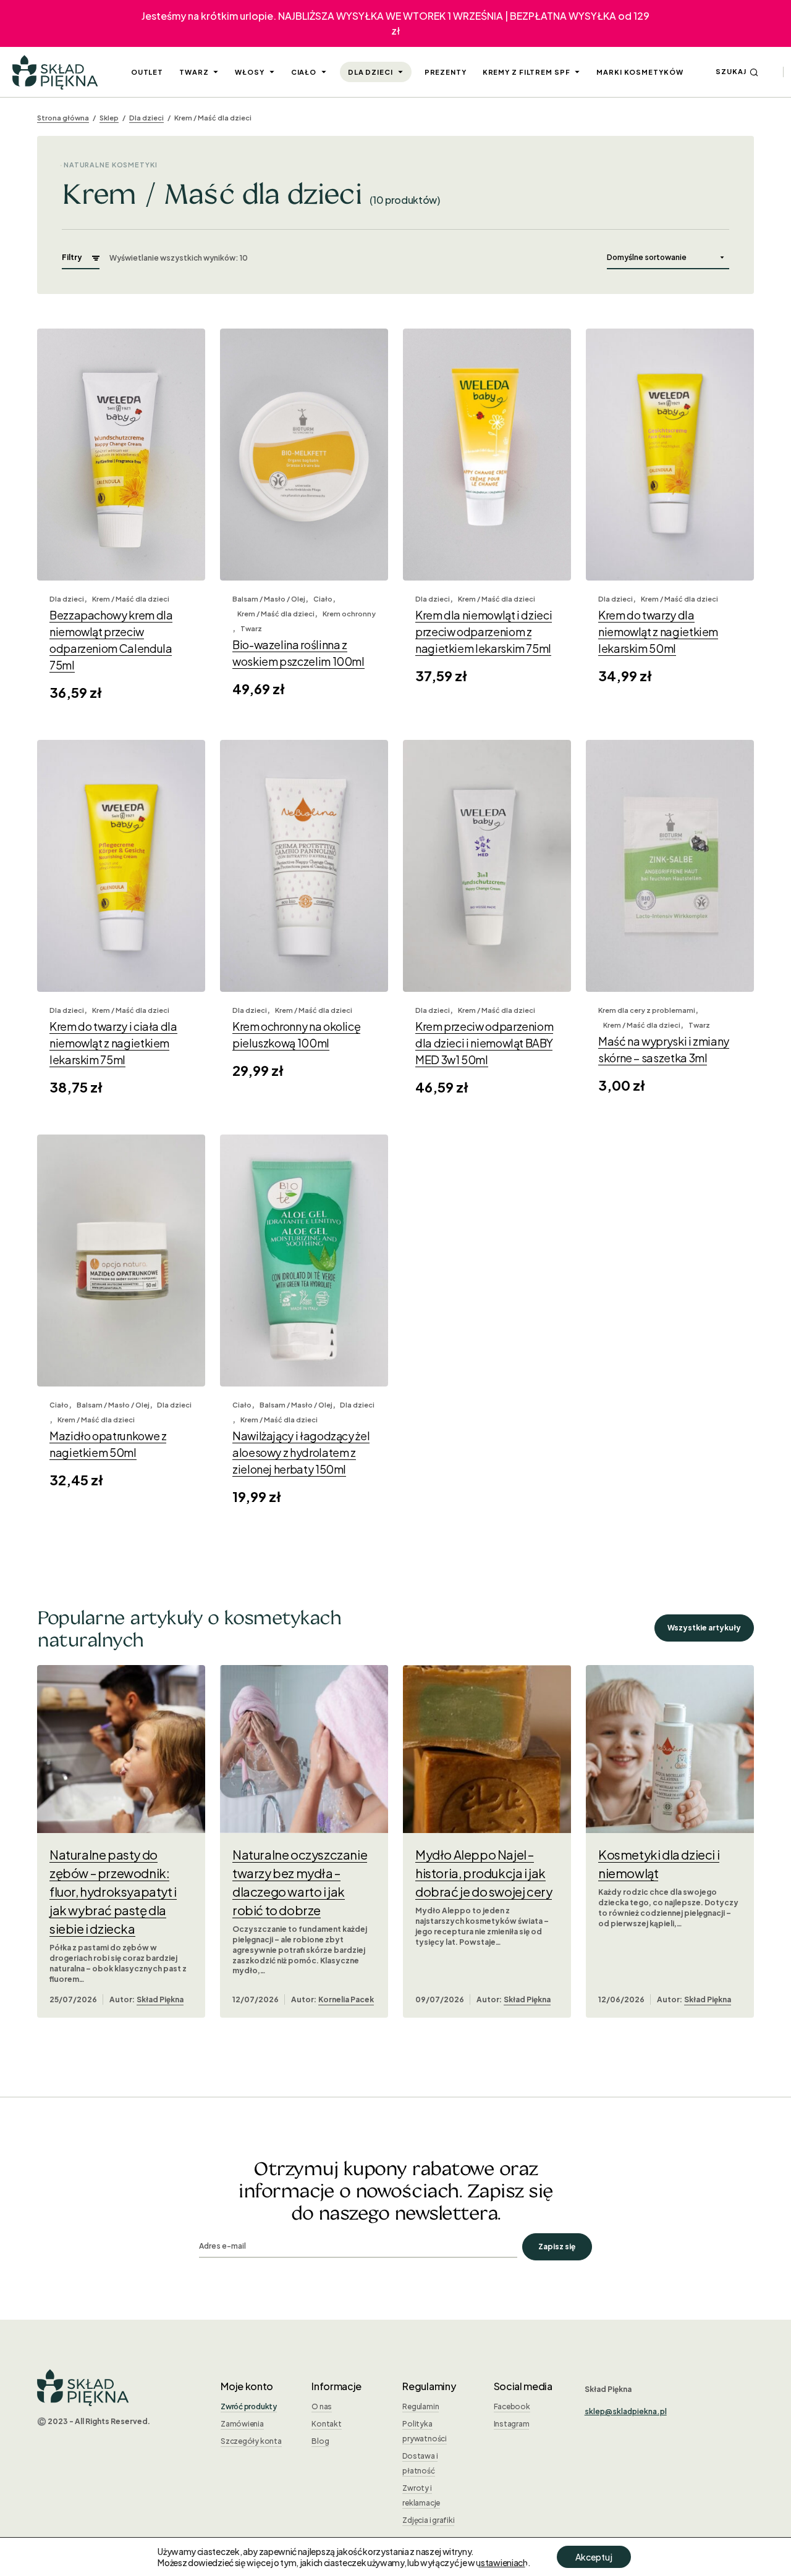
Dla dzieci (146, 118)
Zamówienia (242, 2424)
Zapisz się (557, 2247)
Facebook (512, 2406)
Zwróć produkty (249, 2406)
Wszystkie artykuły (704, 1628)
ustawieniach (501, 2562)
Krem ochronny (349, 614)
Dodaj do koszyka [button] (121, 554)
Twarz (251, 628)
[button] (737, 72)
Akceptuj (594, 2557)
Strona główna (63, 118)
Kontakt (326, 2424)
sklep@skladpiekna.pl (626, 2411)
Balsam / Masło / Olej (269, 599)
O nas (322, 2406)
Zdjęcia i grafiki (428, 2520)
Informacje (336, 2386)
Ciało (323, 599)
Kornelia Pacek (346, 1999)
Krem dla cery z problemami (647, 1010)
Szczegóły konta (251, 2441)
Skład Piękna (160, 1999)
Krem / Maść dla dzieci (131, 599)
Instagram (512, 2424)
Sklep (109, 118)
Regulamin (421, 2406)
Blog (320, 2441)
